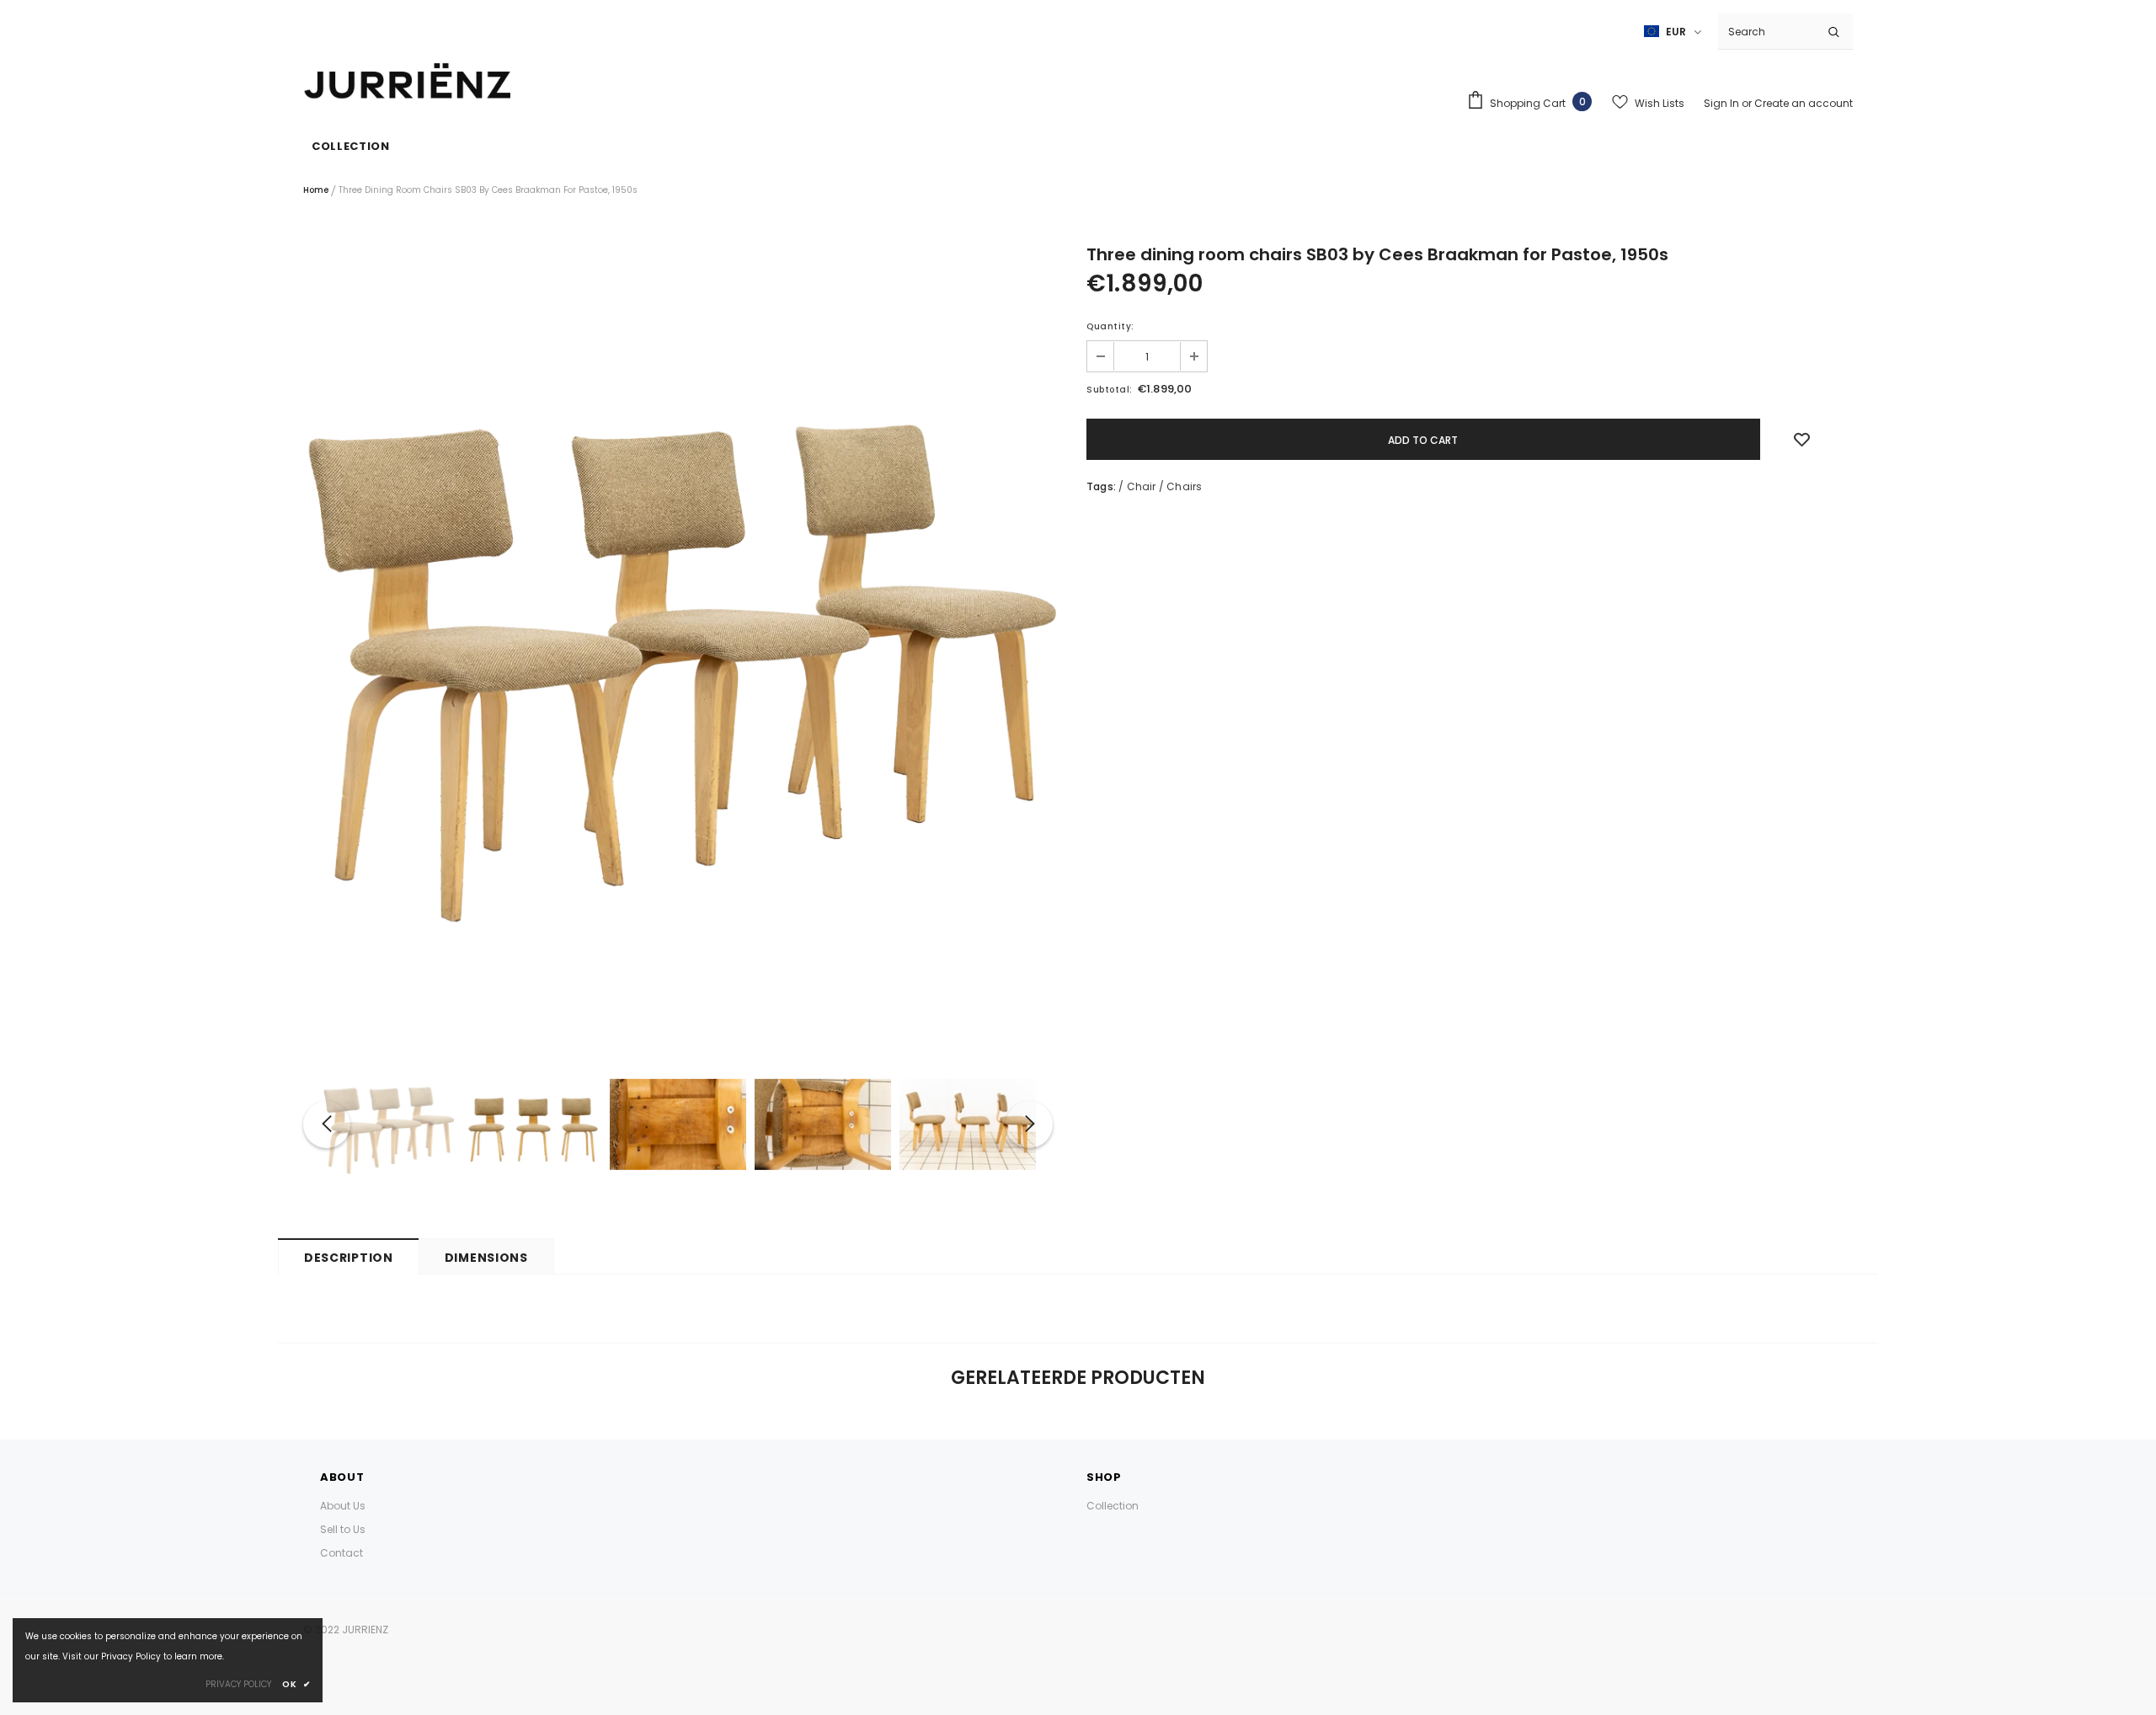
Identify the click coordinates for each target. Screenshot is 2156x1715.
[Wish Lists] (1802, 440)
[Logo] (408, 82)
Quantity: (1110, 326)
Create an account (1804, 103)
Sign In (1723, 103)
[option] (678, 639)
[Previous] (327, 1125)
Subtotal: (1110, 390)
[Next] (1029, 1125)
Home (316, 190)
